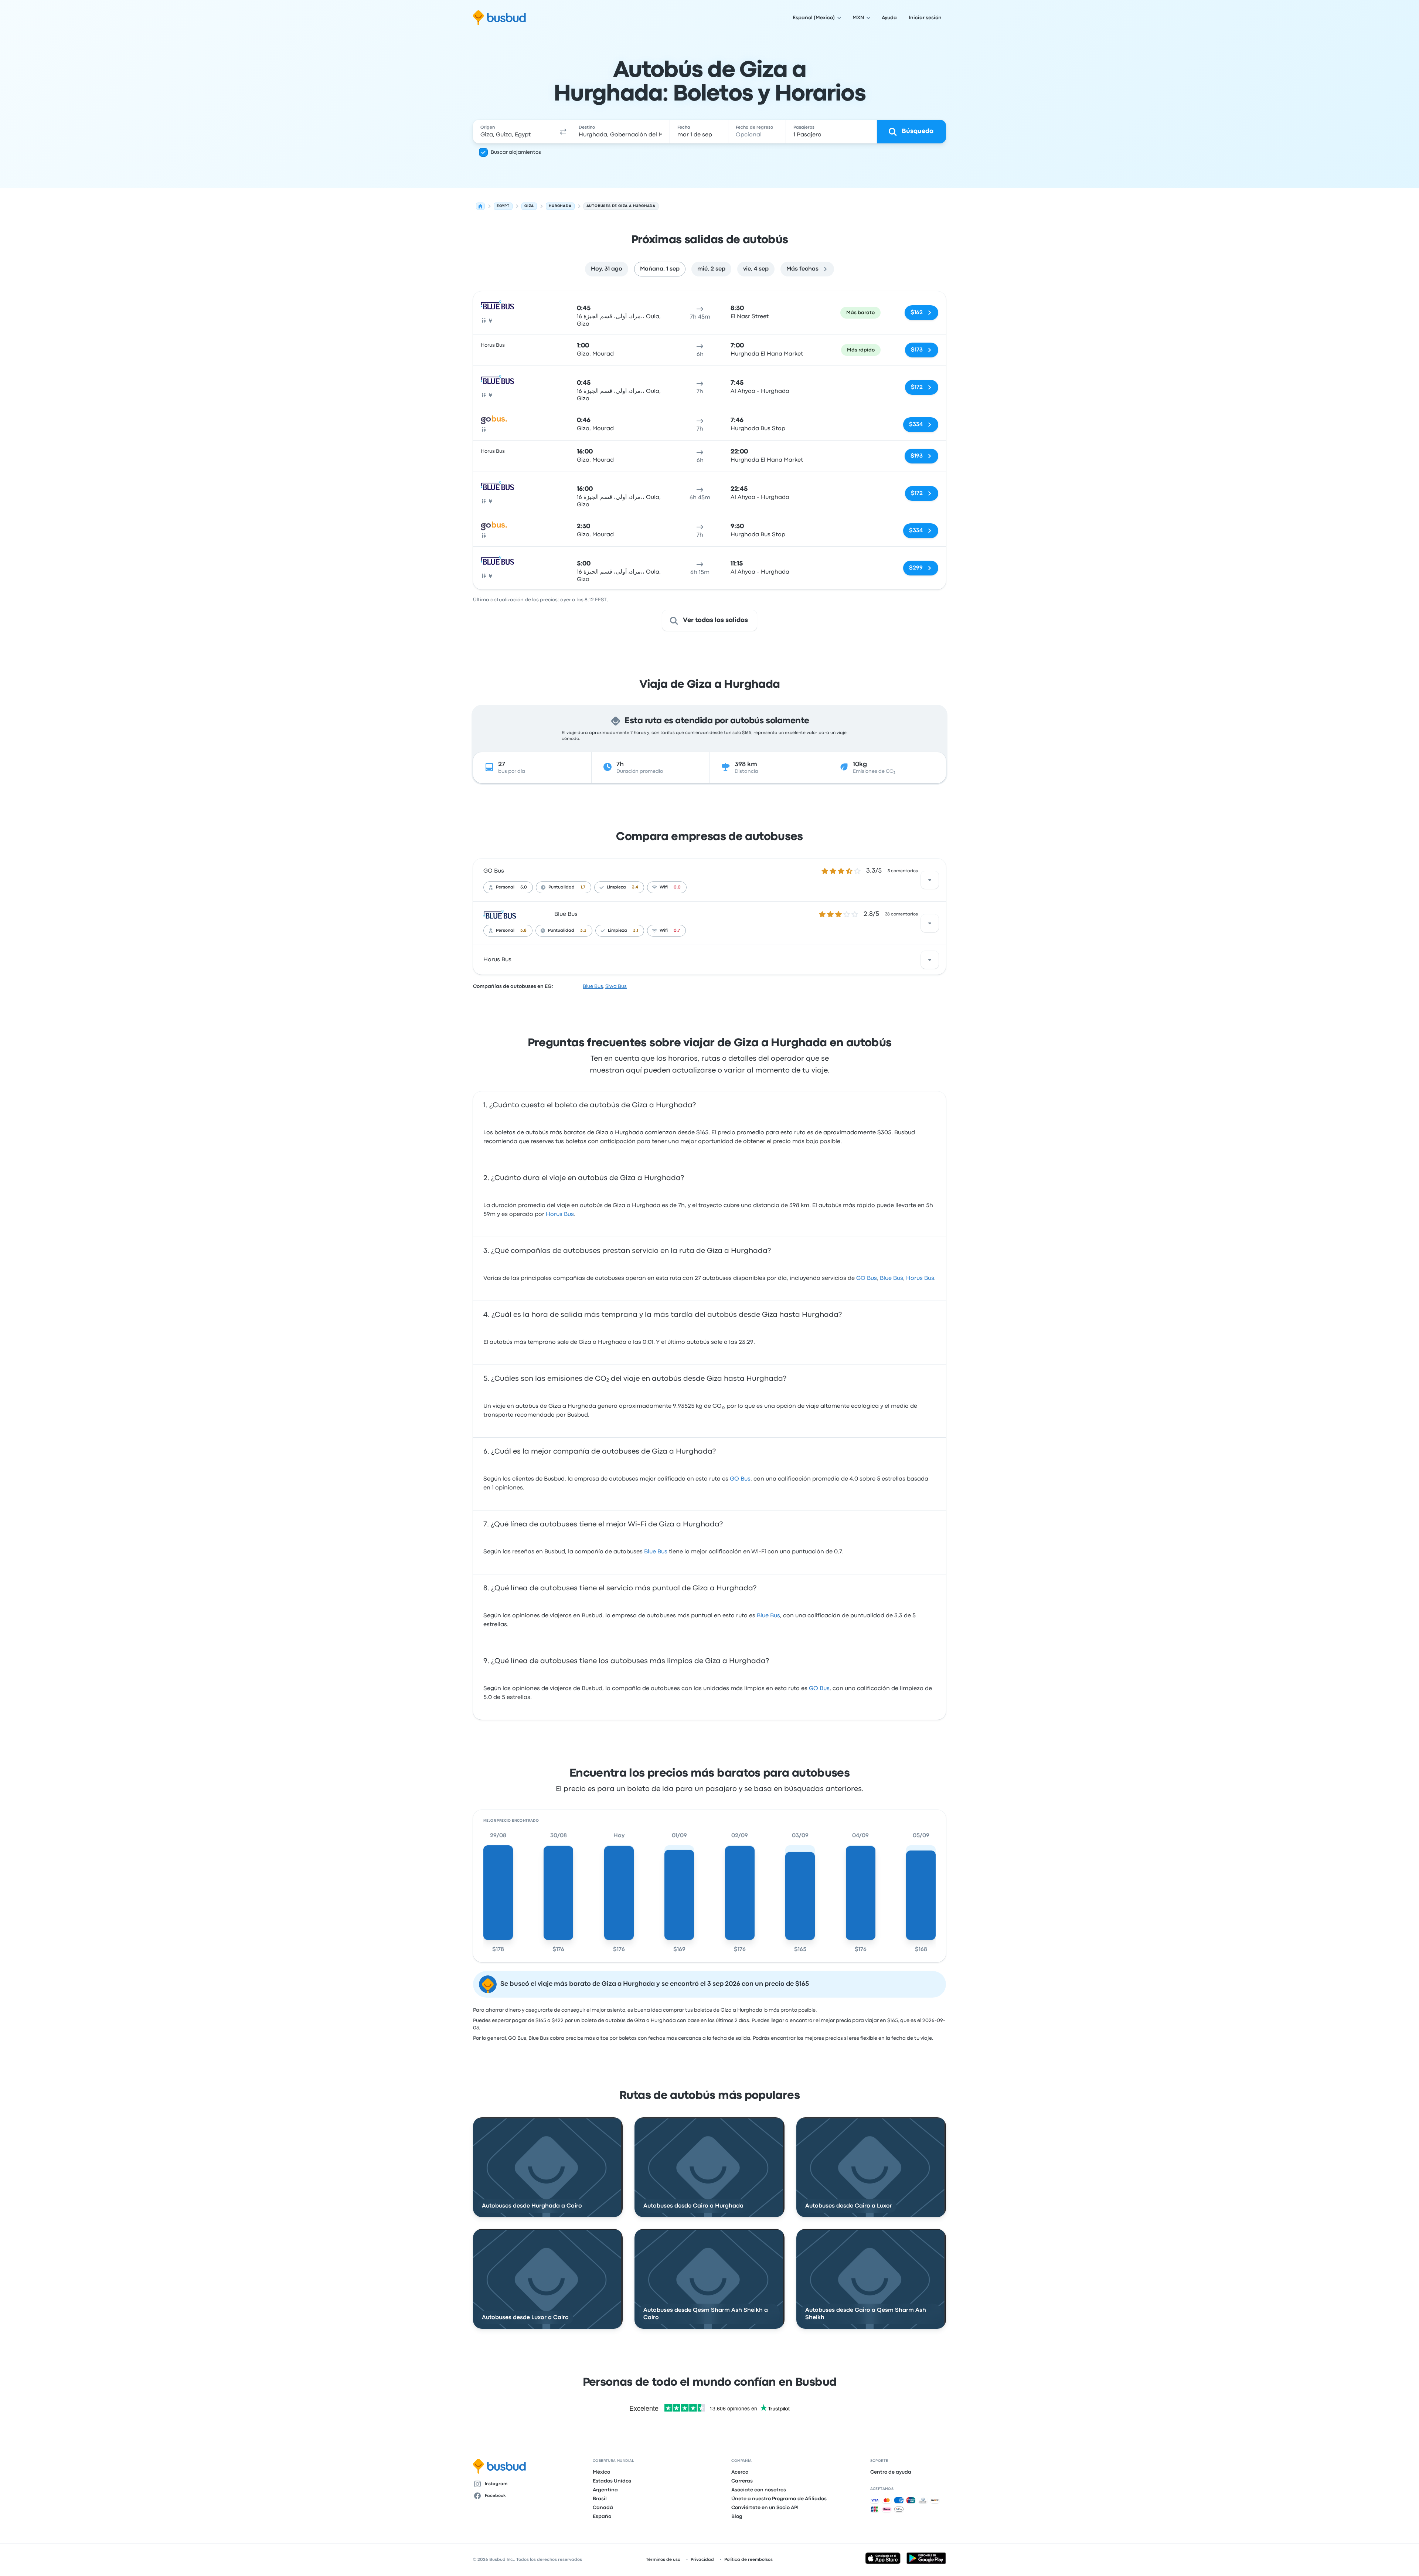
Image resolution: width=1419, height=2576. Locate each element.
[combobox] (514, 132)
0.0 (677, 887)
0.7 (677, 931)
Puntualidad (562, 887)
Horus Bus (497, 960)
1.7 (583, 887)
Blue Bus (566, 914)
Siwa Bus (616, 986)
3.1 (636, 931)
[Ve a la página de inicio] (499, 18)
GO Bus (494, 871)
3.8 (523, 931)
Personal (505, 887)
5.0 (524, 887)
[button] (563, 132)
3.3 (583, 931)
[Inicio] (480, 206)
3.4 (635, 887)
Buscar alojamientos (516, 152)
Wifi (664, 887)
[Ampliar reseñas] (930, 880)
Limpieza (616, 887)
